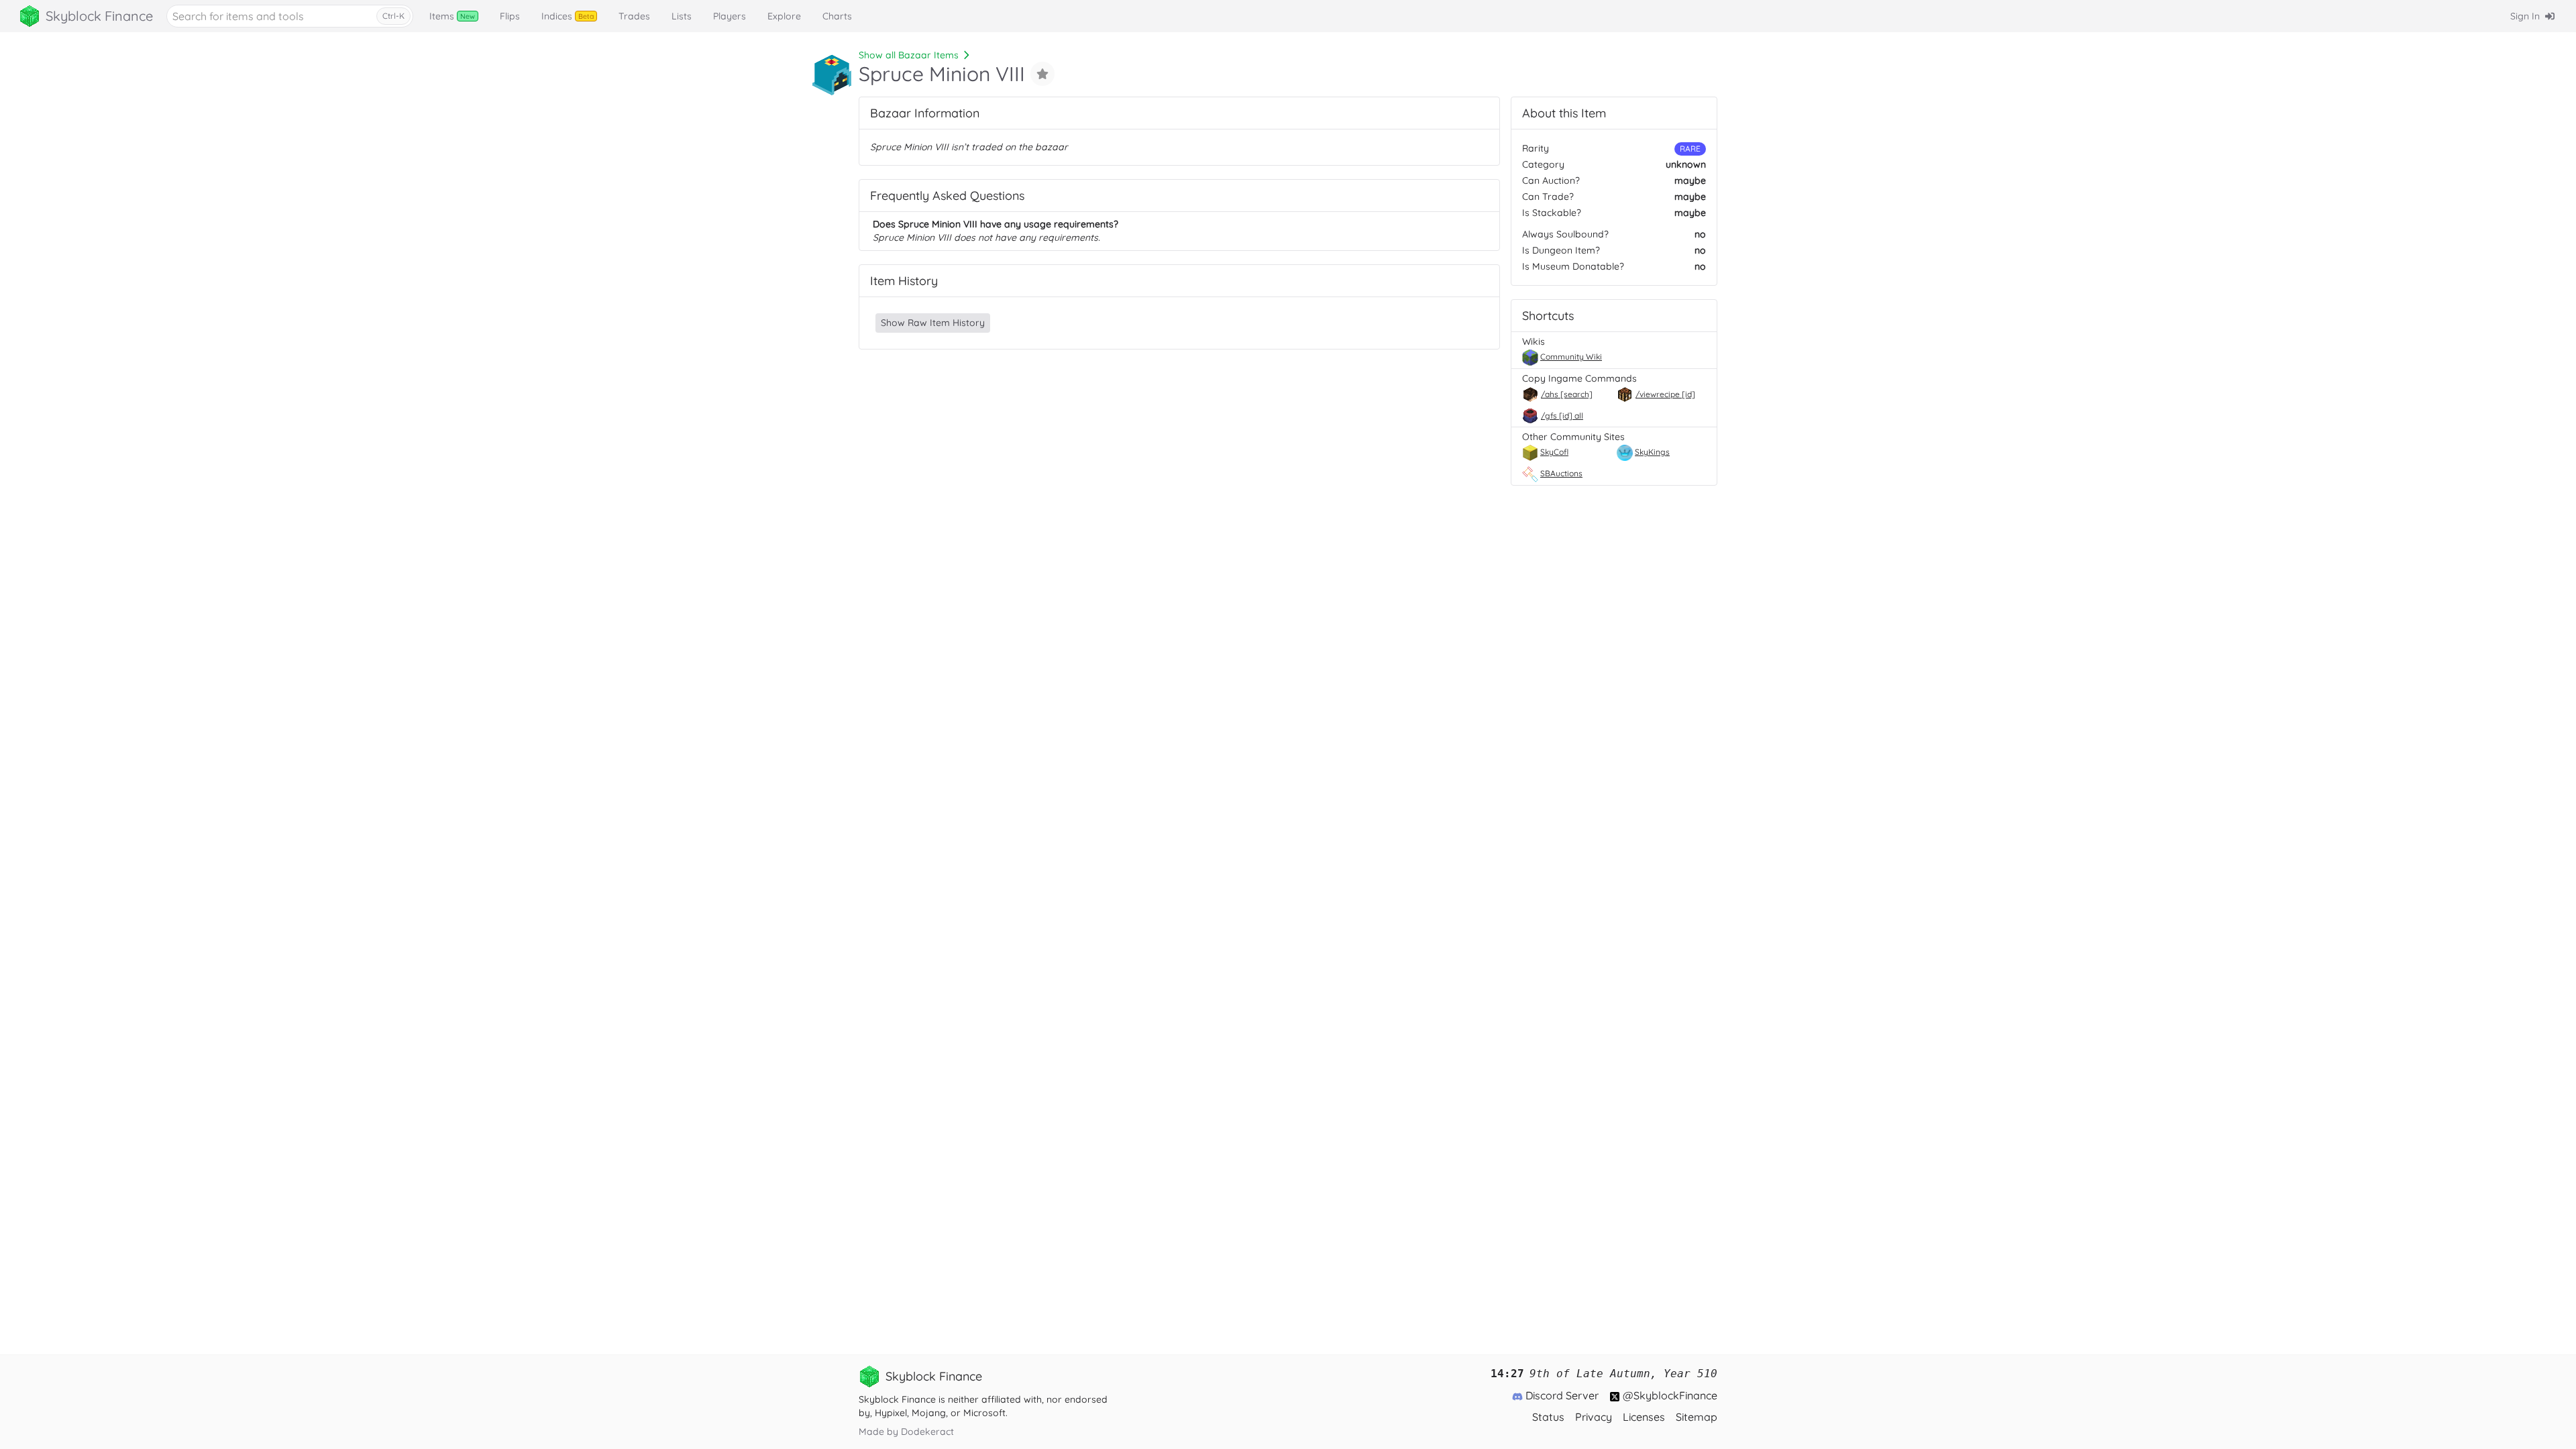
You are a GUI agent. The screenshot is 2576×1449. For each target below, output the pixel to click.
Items (452, 16)
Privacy (1594, 1417)
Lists (682, 16)
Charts (837, 16)
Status (1548, 1417)
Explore (784, 16)
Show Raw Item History (933, 323)
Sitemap (1697, 1417)
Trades (634, 16)
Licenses (1644, 1417)
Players (730, 16)
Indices (568, 16)
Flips (510, 16)
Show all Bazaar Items (909, 55)
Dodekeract (927, 1432)
